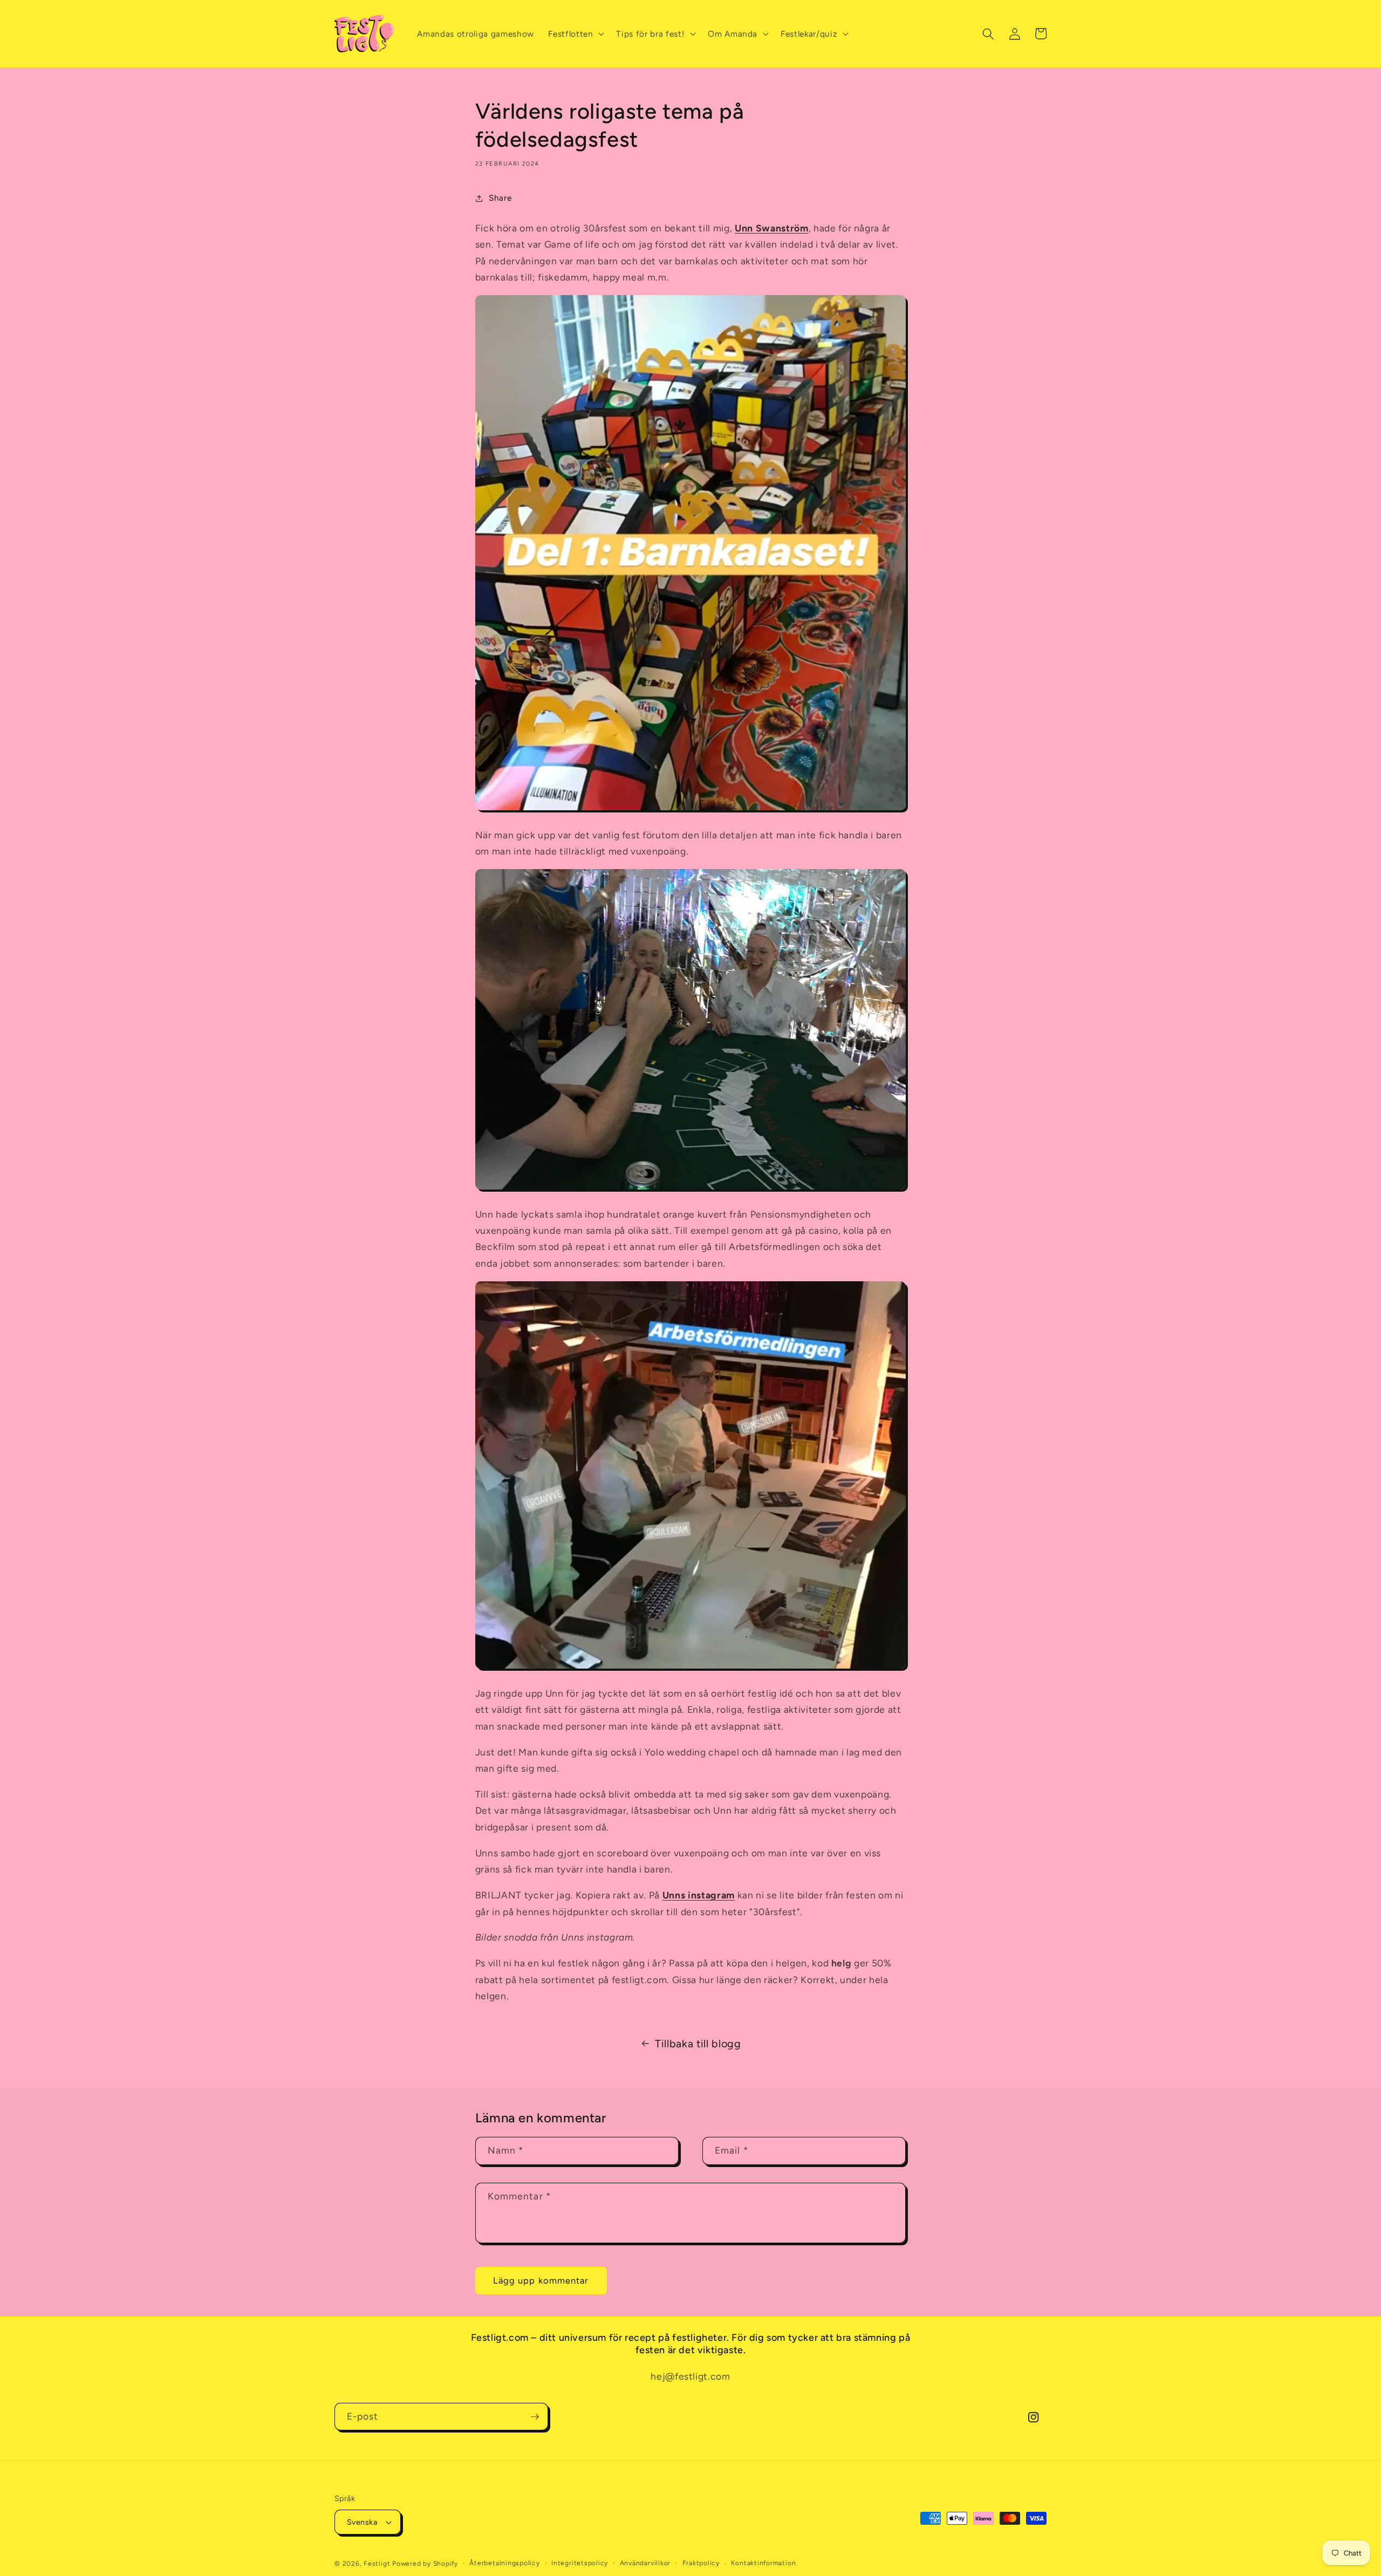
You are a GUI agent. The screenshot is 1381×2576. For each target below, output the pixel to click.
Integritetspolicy (580, 2563)
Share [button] (500, 198)
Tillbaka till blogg (698, 2044)
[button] (575, 34)
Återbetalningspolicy (504, 2563)
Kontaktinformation (763, 2563)
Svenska (362, 2522)
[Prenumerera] (535, 2417)
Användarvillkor (645, 2563)
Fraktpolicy (701, 2563)
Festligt (377, 2564)
